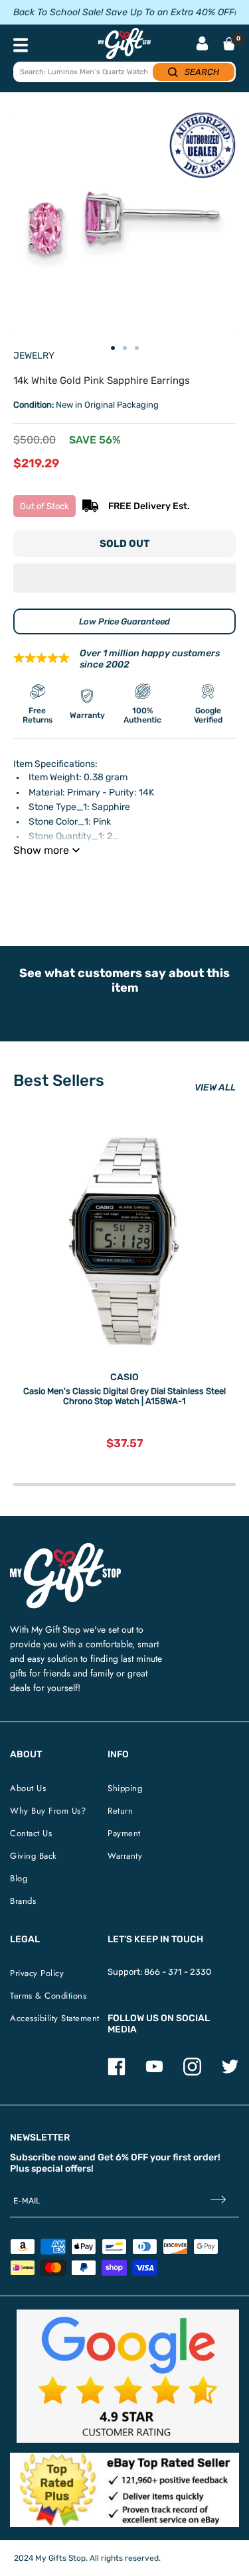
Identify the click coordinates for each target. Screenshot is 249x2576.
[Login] (202, 45)
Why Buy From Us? (48, 1811)
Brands (23, 1901)
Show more (41, 850)
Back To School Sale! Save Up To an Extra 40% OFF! (125, 12)
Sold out (124, 544)
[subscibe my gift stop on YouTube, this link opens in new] (154, 2073)
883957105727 (203, 883)
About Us (28, 1788)
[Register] (218, 2201)
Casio (124, 1377)
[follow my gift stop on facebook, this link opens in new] (117, 2073)
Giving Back (34, 1856)
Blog (19, 1878)
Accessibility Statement (55, 2018)
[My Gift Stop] (65, 1548)
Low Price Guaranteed (124, 621)
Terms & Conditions (48, 1996)
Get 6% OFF (123, 2157)
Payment (124, 1833)
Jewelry (34, 356)
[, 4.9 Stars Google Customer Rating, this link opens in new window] (128, 2376)
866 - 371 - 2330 (178, 1972)
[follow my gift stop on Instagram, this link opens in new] (192, 2073)
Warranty (125, 1856)
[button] (124, 578)
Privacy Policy (37, 1973)
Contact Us (31, 1833)
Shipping (125, 1788)
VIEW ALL (215, 1087)
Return (120, 1811)
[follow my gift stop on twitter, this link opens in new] (230, 2073)
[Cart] (229, 44)
